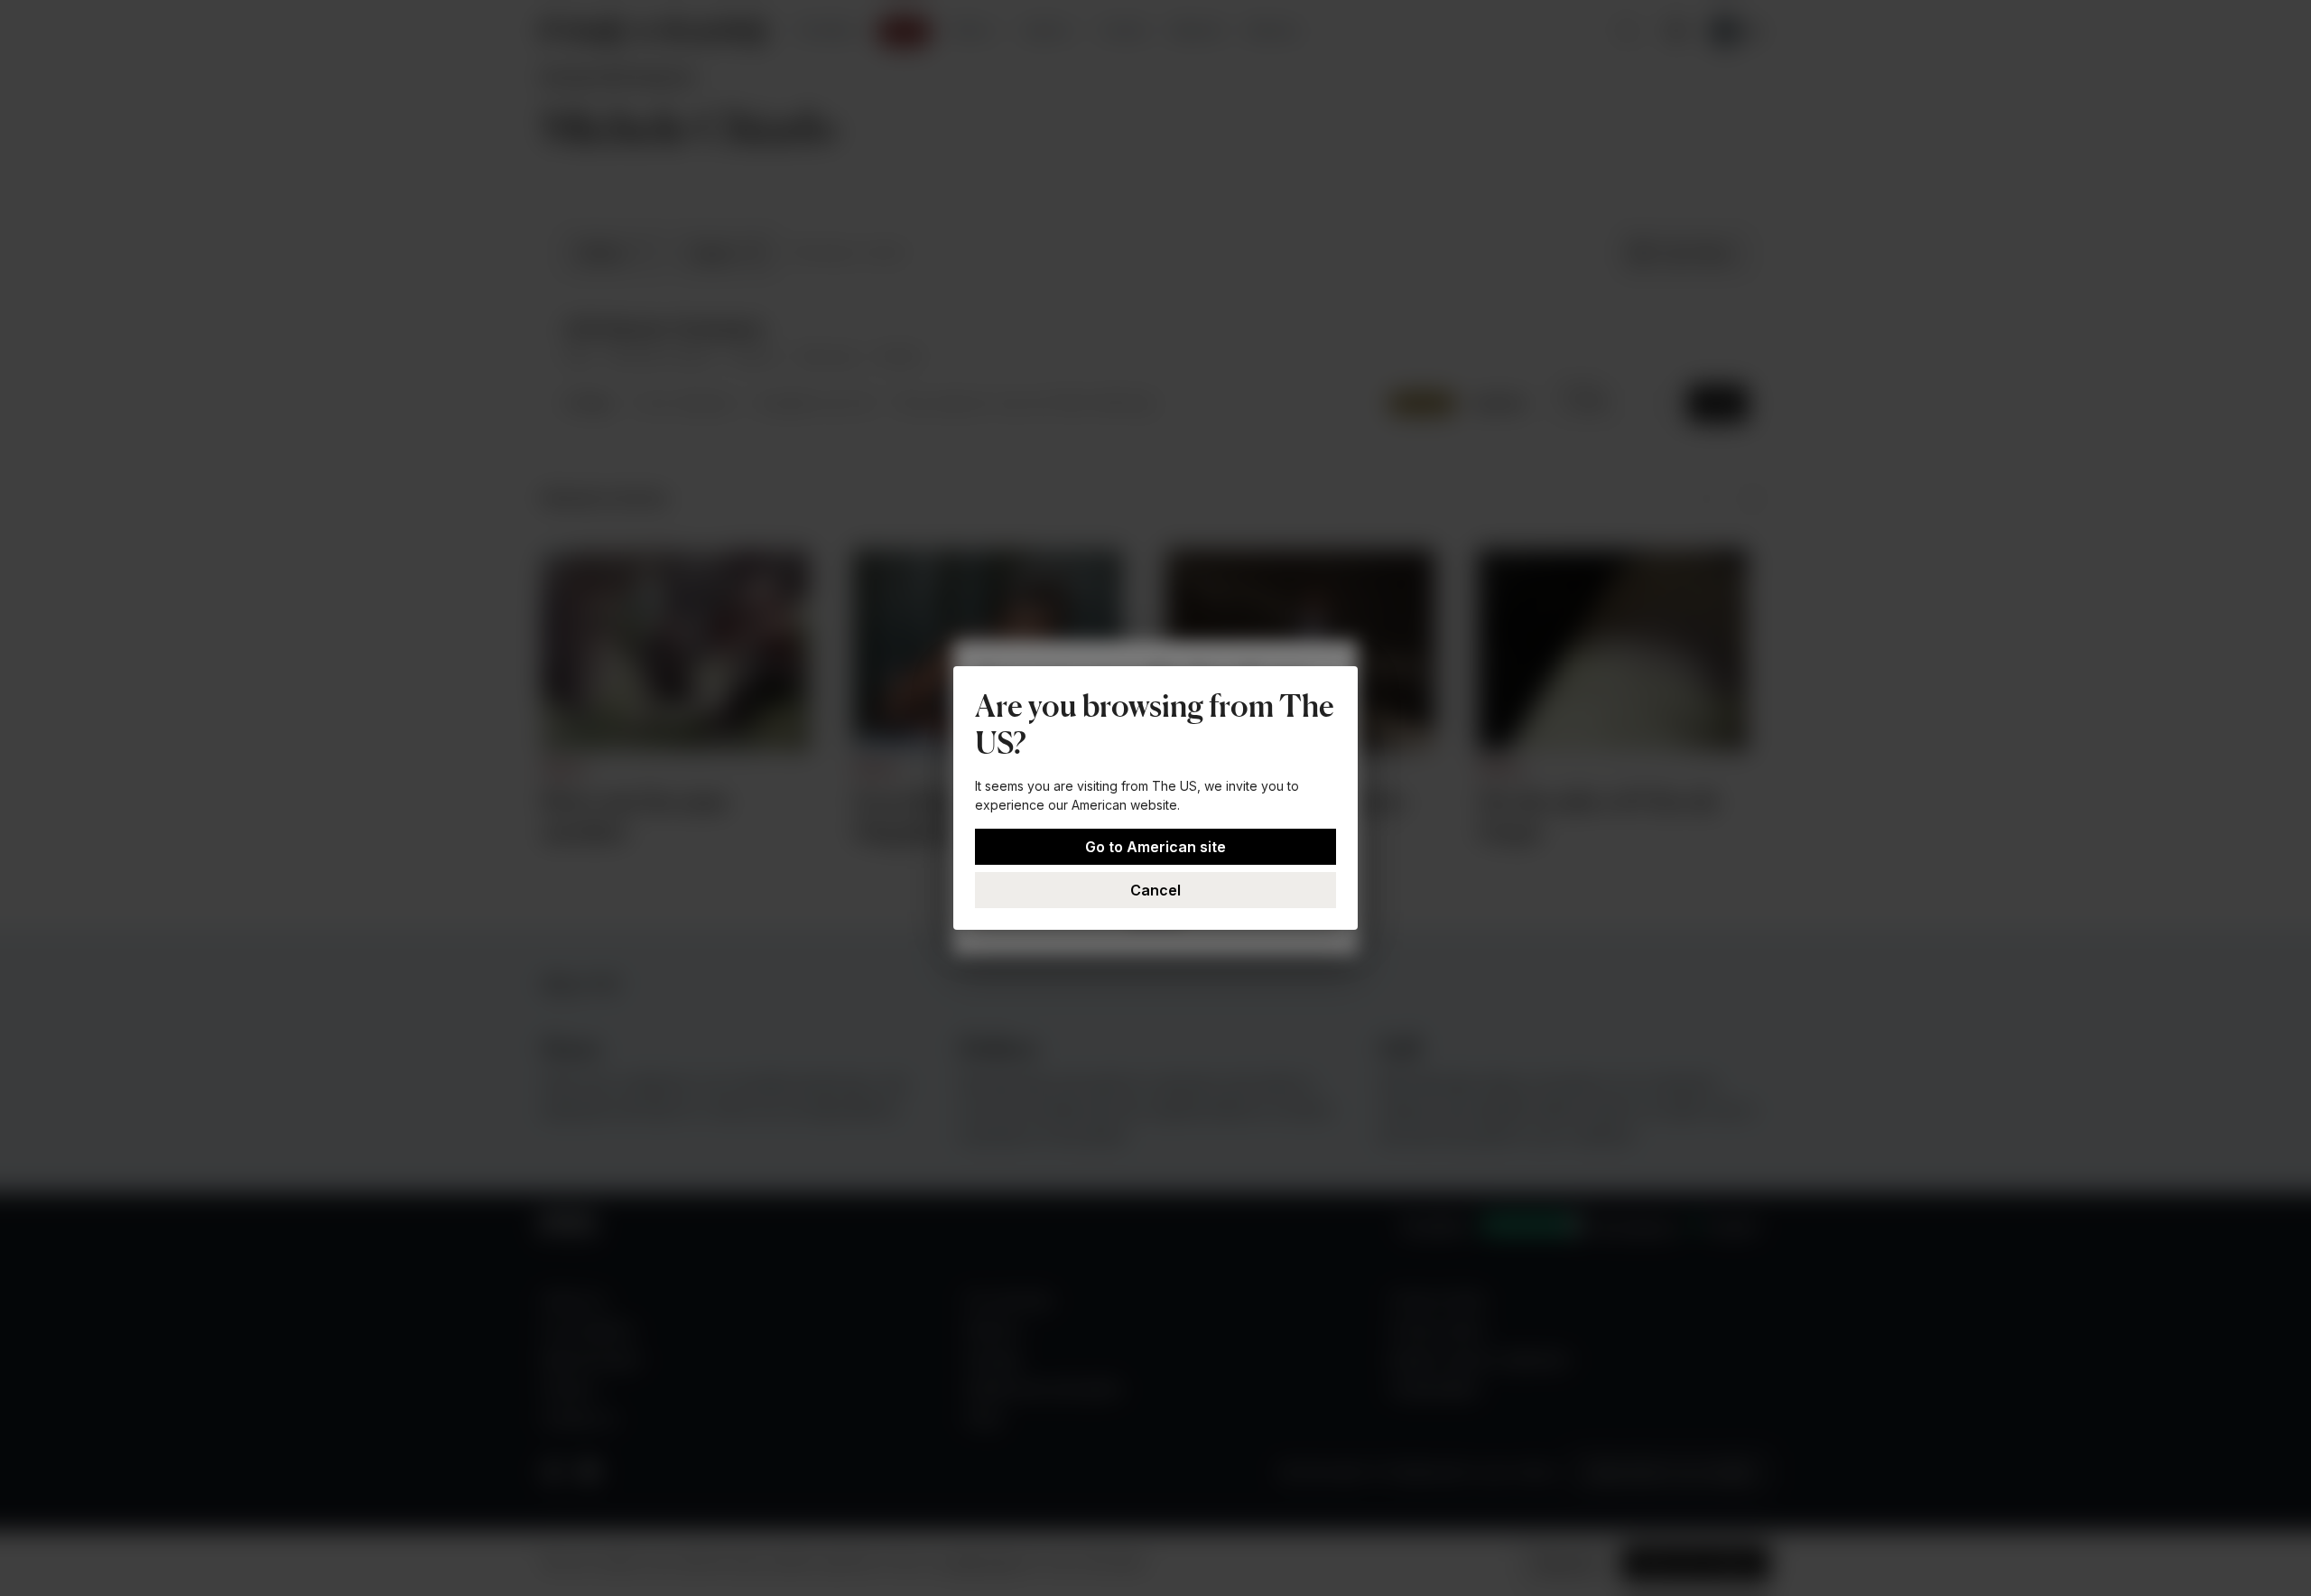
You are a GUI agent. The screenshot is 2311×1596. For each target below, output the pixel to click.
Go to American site (1155, 847)
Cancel (1155, 890)
